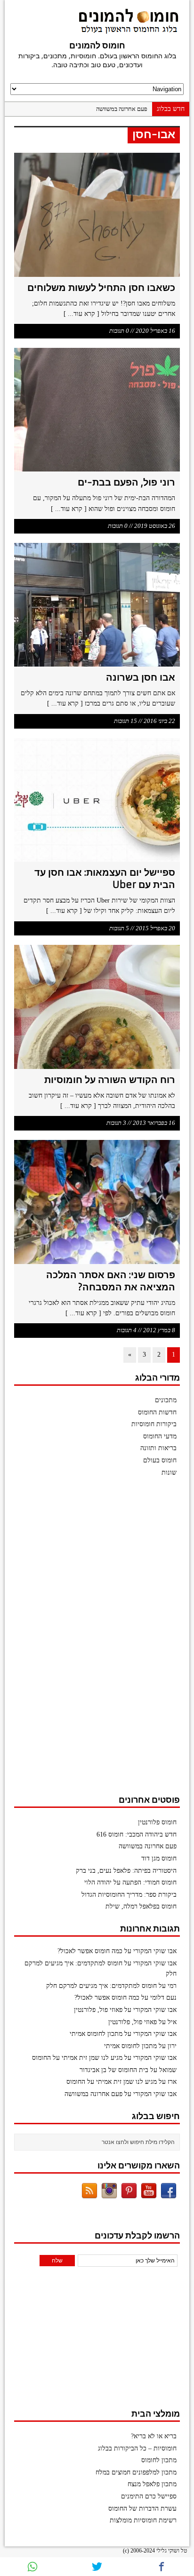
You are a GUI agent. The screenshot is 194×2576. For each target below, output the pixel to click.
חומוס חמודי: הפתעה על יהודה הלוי (130, 1882)
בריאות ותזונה (158, 1448)
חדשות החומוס (157, 1412)
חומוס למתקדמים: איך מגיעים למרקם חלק (101, 1986)
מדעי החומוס (160, 1436)
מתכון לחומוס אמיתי (96, 2034)
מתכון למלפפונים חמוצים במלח (136, 2472)
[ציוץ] (97, 2567)
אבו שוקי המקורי (155, 1951)
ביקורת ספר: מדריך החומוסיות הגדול (129, 1895)
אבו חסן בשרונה (141, 677)
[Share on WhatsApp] (32, 2567)
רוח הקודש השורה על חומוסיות (110, 1080)
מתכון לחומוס (159, 2460)
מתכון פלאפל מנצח (152, 2484)
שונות (169, 1473)
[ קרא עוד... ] (81, 314)
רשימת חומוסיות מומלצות (143, 2520)
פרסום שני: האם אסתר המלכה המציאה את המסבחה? (111, 1281)
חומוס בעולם (160, 1460)
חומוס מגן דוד (159, 1858)
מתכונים (166, 1400)
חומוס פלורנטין (157, 1822)
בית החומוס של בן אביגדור (114, 2070)
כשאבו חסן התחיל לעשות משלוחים (101, 287)
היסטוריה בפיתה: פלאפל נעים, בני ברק (126, 1871)
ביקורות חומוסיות (154, 1424)
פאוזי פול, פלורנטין (98, 2010)
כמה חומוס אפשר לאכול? (90, 1951)
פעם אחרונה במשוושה (122, 109)
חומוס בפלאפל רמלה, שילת (141, 1906)
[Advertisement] (109, 1640)
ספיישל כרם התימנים (149, 2496)
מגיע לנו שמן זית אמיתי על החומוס (77, 2058)
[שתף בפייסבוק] (162, 2567)
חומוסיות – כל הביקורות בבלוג (137, 2448)
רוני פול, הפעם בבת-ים (126, 482)
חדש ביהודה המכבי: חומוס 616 (137, 1834)
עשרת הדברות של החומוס (142, 2509)
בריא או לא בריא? (154, 2436)
